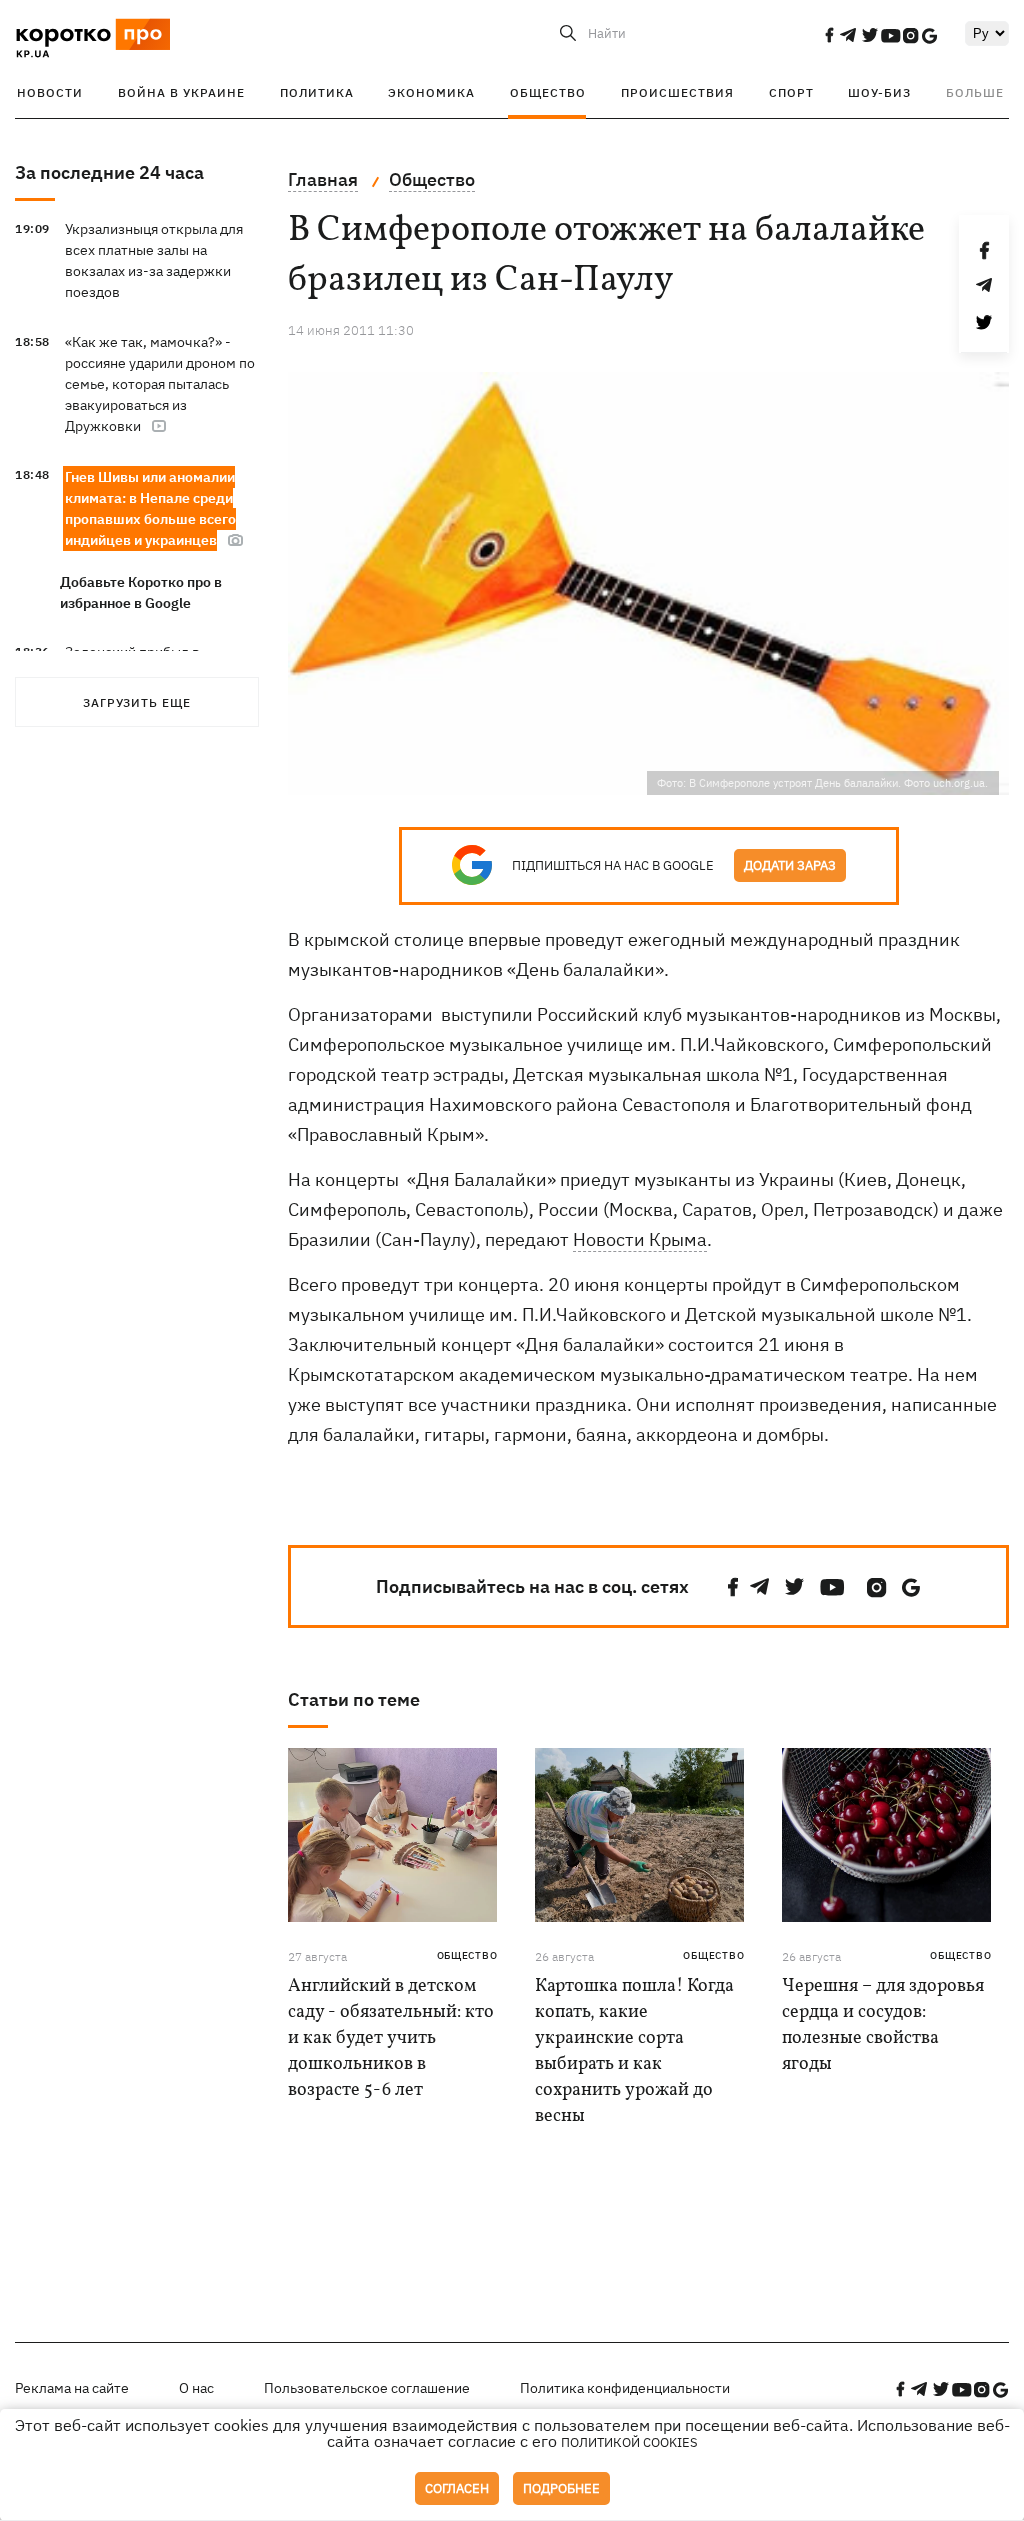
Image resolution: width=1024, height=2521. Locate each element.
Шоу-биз (879, 92)
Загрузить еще (137, 702)
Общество (548, 92)
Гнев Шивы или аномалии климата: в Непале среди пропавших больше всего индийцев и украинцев (150, 508)
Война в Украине (181, 92)
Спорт (791, 92)
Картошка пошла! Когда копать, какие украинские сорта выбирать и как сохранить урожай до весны (634, 2051)
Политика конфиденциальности (625, 2388)
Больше (975, 92)
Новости (50, 92)
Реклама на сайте (72, 2388)
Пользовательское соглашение (367, 2388)
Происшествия (677, 92)
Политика (317, 92)
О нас (196, 2388)
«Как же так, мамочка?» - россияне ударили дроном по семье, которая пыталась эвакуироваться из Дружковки (160, 384)
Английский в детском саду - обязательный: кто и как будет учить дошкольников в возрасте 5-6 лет (391, 2038)
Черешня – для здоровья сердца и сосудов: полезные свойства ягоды (883, 2025)
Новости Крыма (640, 1239)
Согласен (457, 2488)
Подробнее (561, 2488)
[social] (829, 35)
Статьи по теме (354, 1699)
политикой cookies (629, 2442)
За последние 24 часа (109, 172)
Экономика (431, 92)
